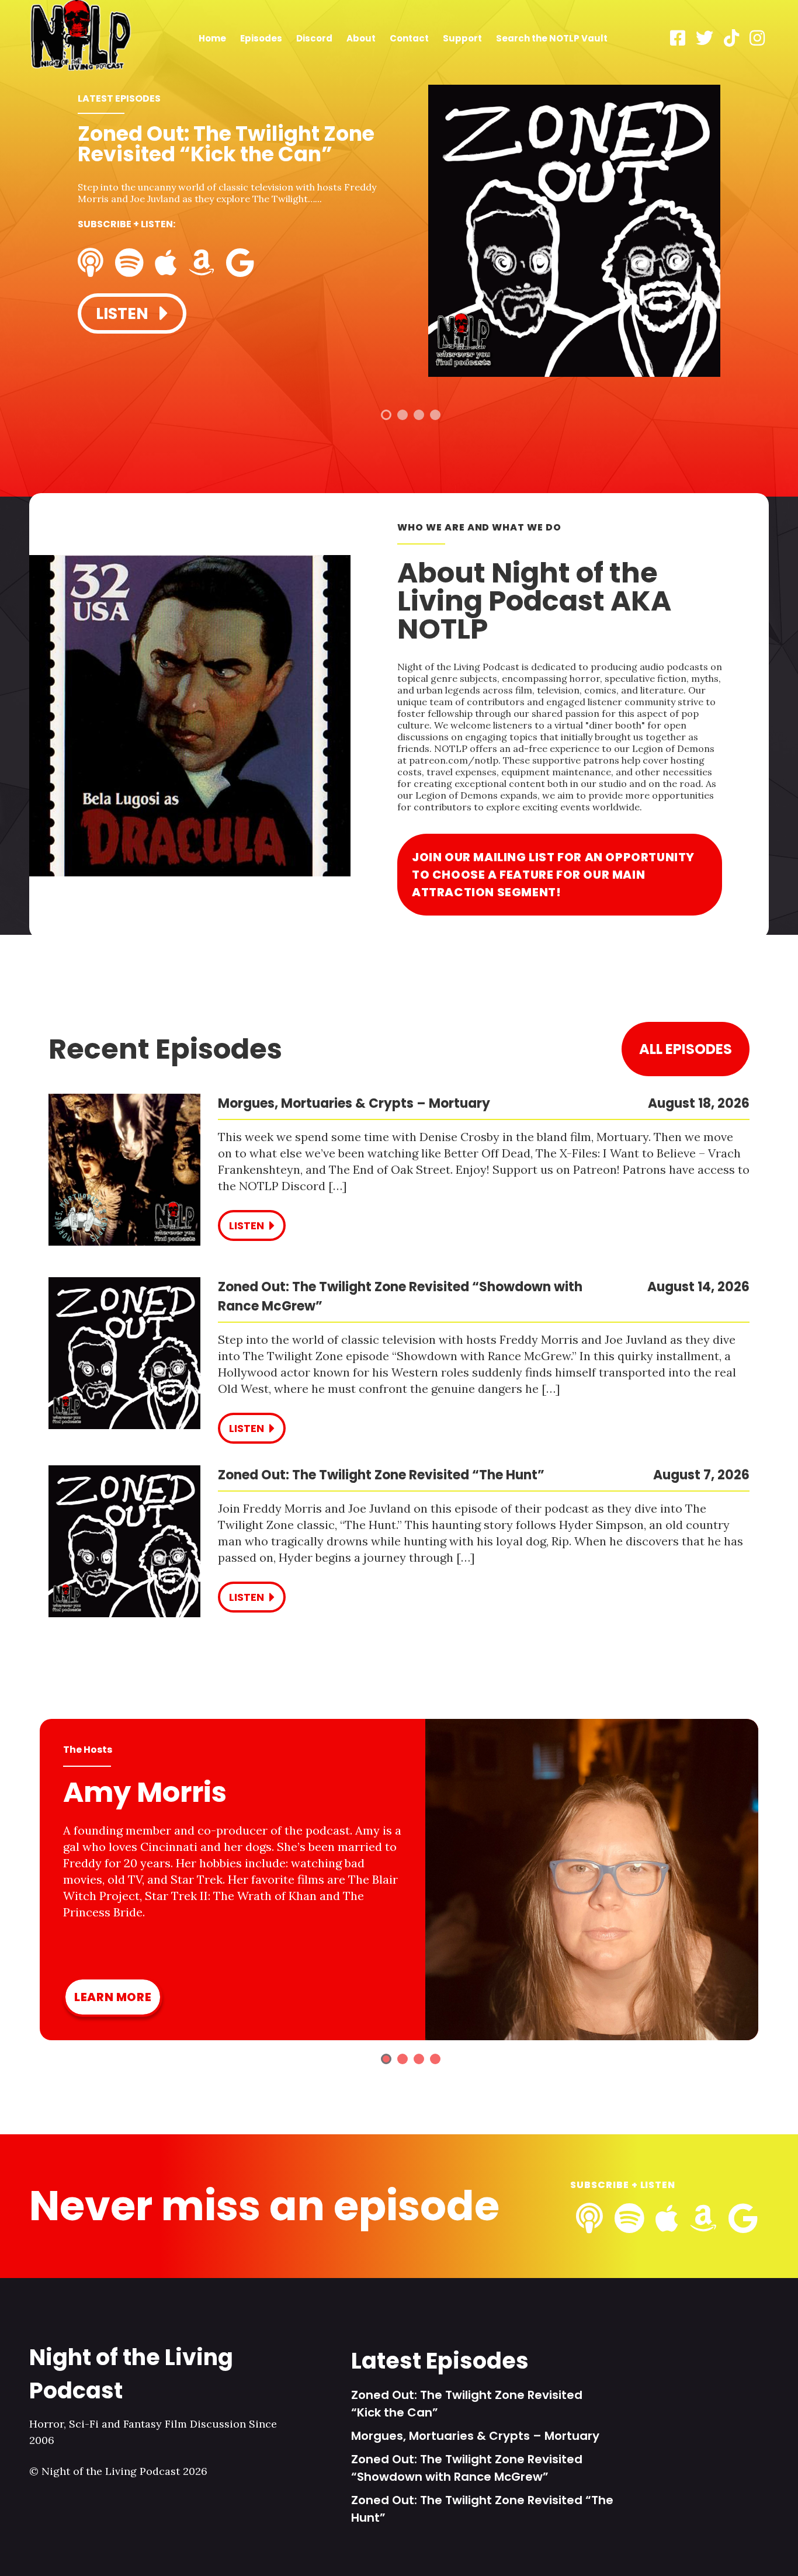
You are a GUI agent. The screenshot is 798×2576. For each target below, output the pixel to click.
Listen (124, 313)
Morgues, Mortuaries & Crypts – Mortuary (475, 2436)
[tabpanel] (399, 232)
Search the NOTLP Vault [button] (552, 38)
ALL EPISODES (686, 1049)
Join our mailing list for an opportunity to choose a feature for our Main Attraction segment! (553, 875)
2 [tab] (403, 415)
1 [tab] (386, 415)
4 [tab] (435, 415)
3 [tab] (419, 415)
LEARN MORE (113, 1997)
